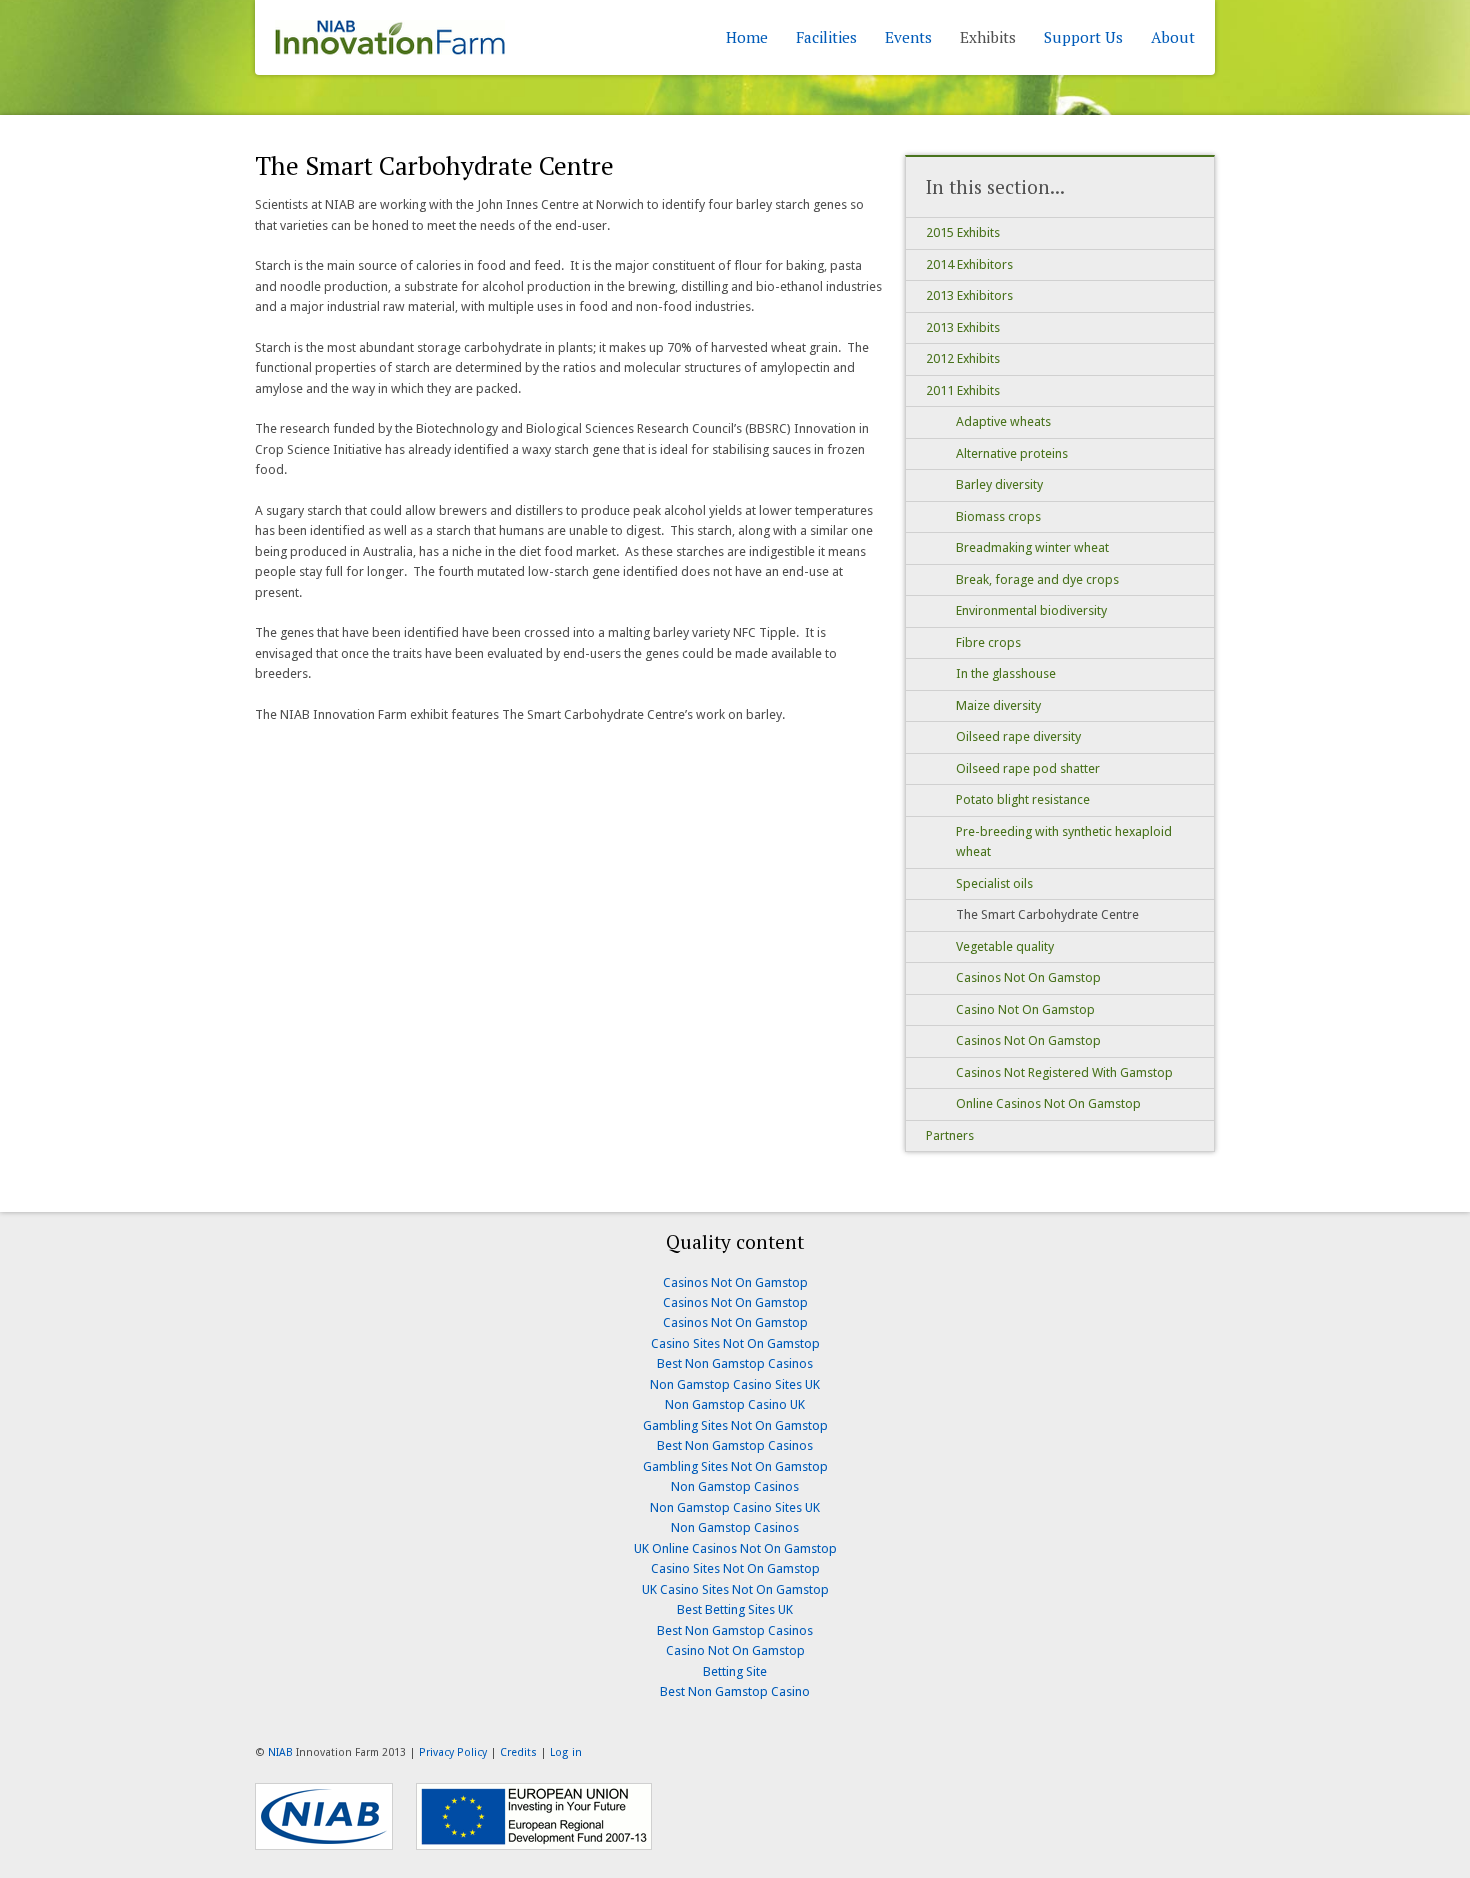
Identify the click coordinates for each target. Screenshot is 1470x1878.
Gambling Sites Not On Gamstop (735, 1425)
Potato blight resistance (1023, 799)
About (1173, 37)
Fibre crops (988, 642)
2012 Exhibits (963, 358)
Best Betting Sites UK (735, 1609)
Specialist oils (994, 883)
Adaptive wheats (1003, 421)
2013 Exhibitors (969, 295)
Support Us (1083, 37)
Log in (566, 1752)
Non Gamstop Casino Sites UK (735, 1384)
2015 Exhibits (963, 232)
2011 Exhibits (963, 390)
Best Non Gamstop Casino (735, 1691)
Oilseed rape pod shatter (1028, 768)
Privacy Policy (453, 1752)
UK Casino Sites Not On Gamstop (735, 1589)
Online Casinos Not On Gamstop (1048, 1103)
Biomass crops (998, 516)
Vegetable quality (1005, 946)
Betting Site (735, 1671)
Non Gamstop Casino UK (735, 1404)
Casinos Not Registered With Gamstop (1064, 1072)
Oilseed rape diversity (1018, 736)
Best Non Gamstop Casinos (735, 1363)
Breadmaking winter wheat (1032, 547)
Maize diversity (998, 705)
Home (747, 37)
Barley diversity (999, 484)
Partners (950, 1135)
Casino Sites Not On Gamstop (735, 1343)
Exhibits (988, 37)
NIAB (280, 1752)
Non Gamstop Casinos (735, 1486)
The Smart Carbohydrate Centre (1047, 914)
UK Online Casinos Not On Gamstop (735, 1548)
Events (908, 37)
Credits (518, 1752)
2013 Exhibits (963, 327)
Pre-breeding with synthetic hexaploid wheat (1064, 841)
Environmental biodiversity (1031, 610)
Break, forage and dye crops (1037, 579)
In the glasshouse (1006, 673)
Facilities (826, 37)
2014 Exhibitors (969, 264)
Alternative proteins (1012, 453)
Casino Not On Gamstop (1025, 1009)
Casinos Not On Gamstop (1028, 977)
